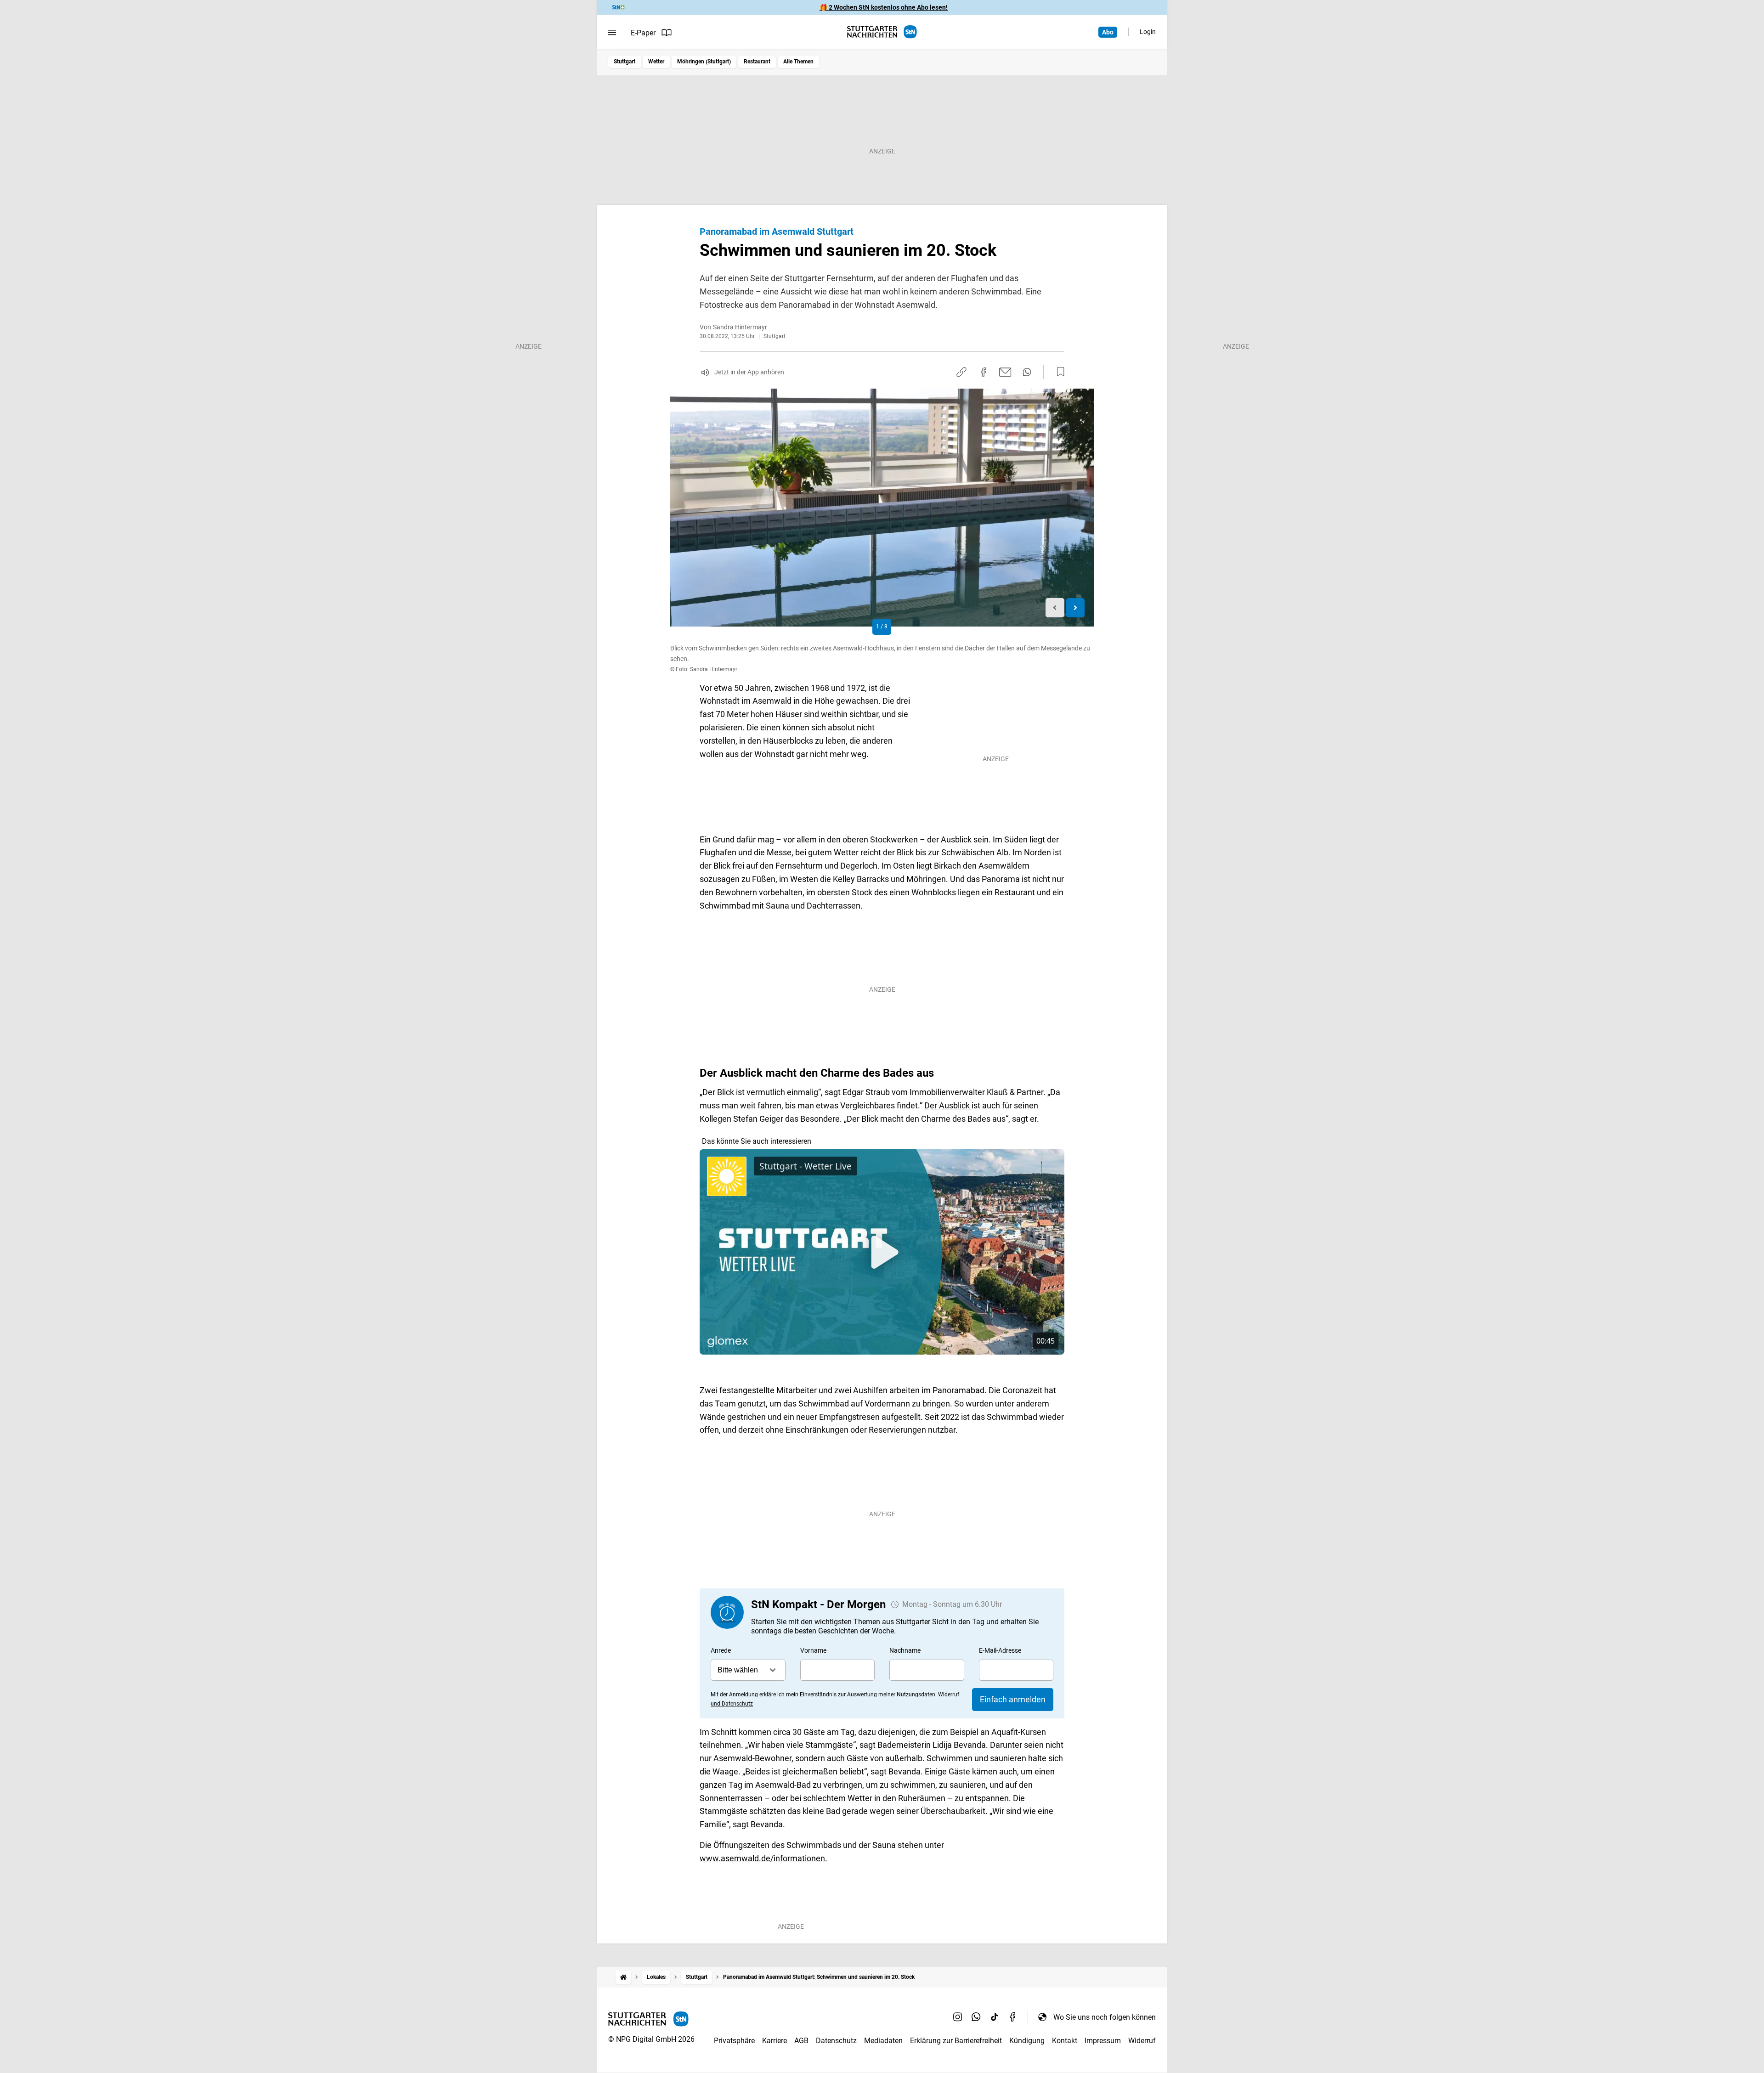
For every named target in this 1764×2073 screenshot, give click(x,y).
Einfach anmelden (1013, 1699)
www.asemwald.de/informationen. (763, 1858)
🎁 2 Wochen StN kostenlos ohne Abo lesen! (884, 7)
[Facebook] (1013, 2017)
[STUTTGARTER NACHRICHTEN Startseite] (882, 32)
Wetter (656, 62)
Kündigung (1027, 2041)
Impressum (1103, 2041)
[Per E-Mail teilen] (1005, 372)
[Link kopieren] (961, 372)
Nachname (905, 1650)
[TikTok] (995, 2017)
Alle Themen (798, 62)
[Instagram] (958, 2017)
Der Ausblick (948, 1105)
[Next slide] (1076, 608)
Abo (1108, 32)
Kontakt (1065, 2041)
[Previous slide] (1055, 608)
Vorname (813, 1650)
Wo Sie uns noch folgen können (1105, 2017)
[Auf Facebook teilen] (984, 372)
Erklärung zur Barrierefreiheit (956, 2041)
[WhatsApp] (976, 2017)
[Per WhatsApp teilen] (1027, 372)
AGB (801, 2041)
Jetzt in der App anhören (749, 372)
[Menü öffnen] (612, 33)
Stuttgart (625, 62)
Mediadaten (883, 2041)
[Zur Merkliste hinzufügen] (1058, 372)
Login (1148, 32)
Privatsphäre (734, 2041)
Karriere (775, 2041)
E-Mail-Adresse (1000, 1650)
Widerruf (1142, 2041)
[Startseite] (623, 1977)
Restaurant (757, 62)
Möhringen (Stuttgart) (704, 62)
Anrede (721, 1650)
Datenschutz (836, 2041)
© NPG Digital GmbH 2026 (651, 2039)
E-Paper (643, 33)
